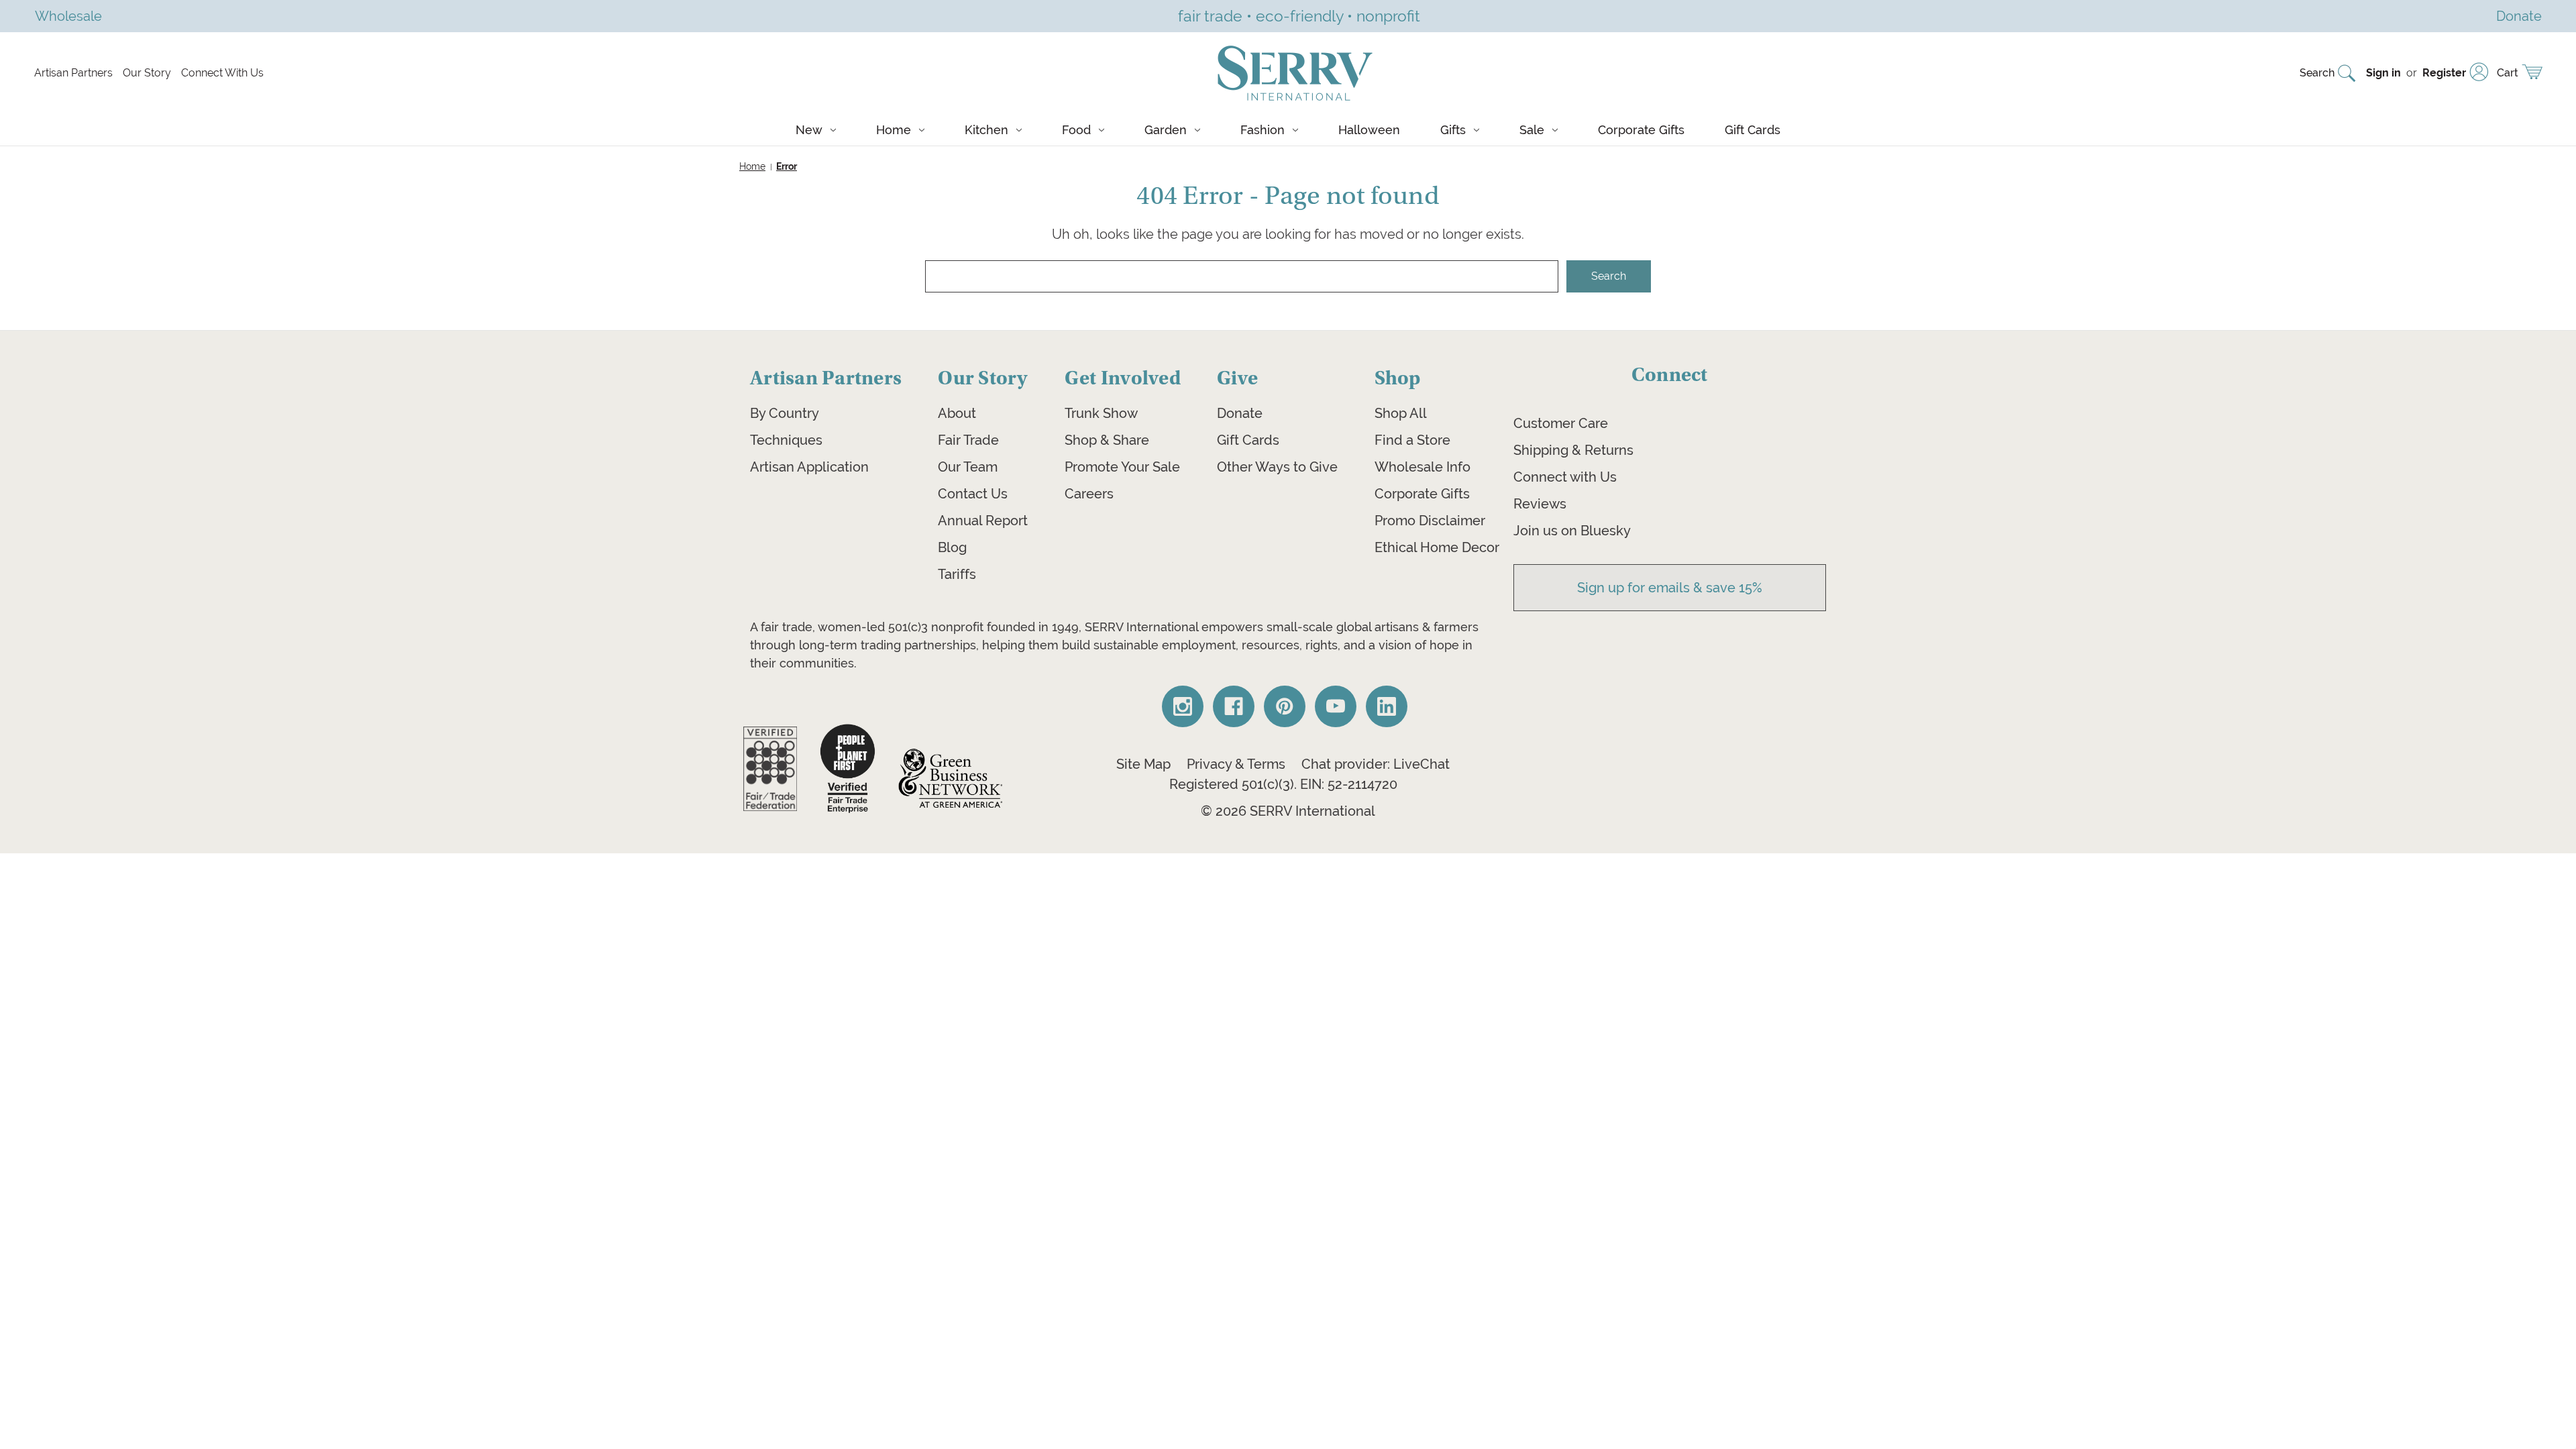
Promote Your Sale (1122, 467)
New (809, 130)
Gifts (1453, 130)
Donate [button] (2519, 16)
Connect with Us (1565, 477)
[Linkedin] (1387, 706)
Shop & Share (1107, 440)
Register (2444, 73)
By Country (785, 413)
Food (1076, 130)
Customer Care (1561, 423)
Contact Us (973, 494)
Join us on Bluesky (1572, 531)
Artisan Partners (73, 73)
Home (894, 130)
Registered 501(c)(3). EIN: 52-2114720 (1283, 784)
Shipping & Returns (1573, 450)
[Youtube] (1336, 706)
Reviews (1540, 504)
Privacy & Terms (1236, 764)
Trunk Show (1101, 413)
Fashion (1263, 130)
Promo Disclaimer (1430, 521)
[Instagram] (1183, 706)
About (957, 413)
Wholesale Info (1423, 467)
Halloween (1369, 130)
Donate (1240, 413)
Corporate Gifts (1641, 130)
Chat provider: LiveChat (1376, 764)
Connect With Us (222, 73)
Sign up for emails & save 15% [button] (1670, 588)
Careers (1089, 494)
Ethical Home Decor (1437, 547)
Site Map (1143, 764)
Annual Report (983, 521)
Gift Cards (1753, 130)
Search (2317, 73)
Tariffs (957, 574)
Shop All (1401, 413)
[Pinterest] (1285, 706)
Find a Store (1412, 440)
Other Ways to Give (1277, 467)
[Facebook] (1234, 706)
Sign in (2383, 73)
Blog (952, 547)
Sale (1532, 130)
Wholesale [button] (68, 16)
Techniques (786, 440)
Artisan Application (809, 467)
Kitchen (986, 130)
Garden (1166, 130)
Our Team (968, 467)
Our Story (147, 73)
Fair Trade (968, 440)
